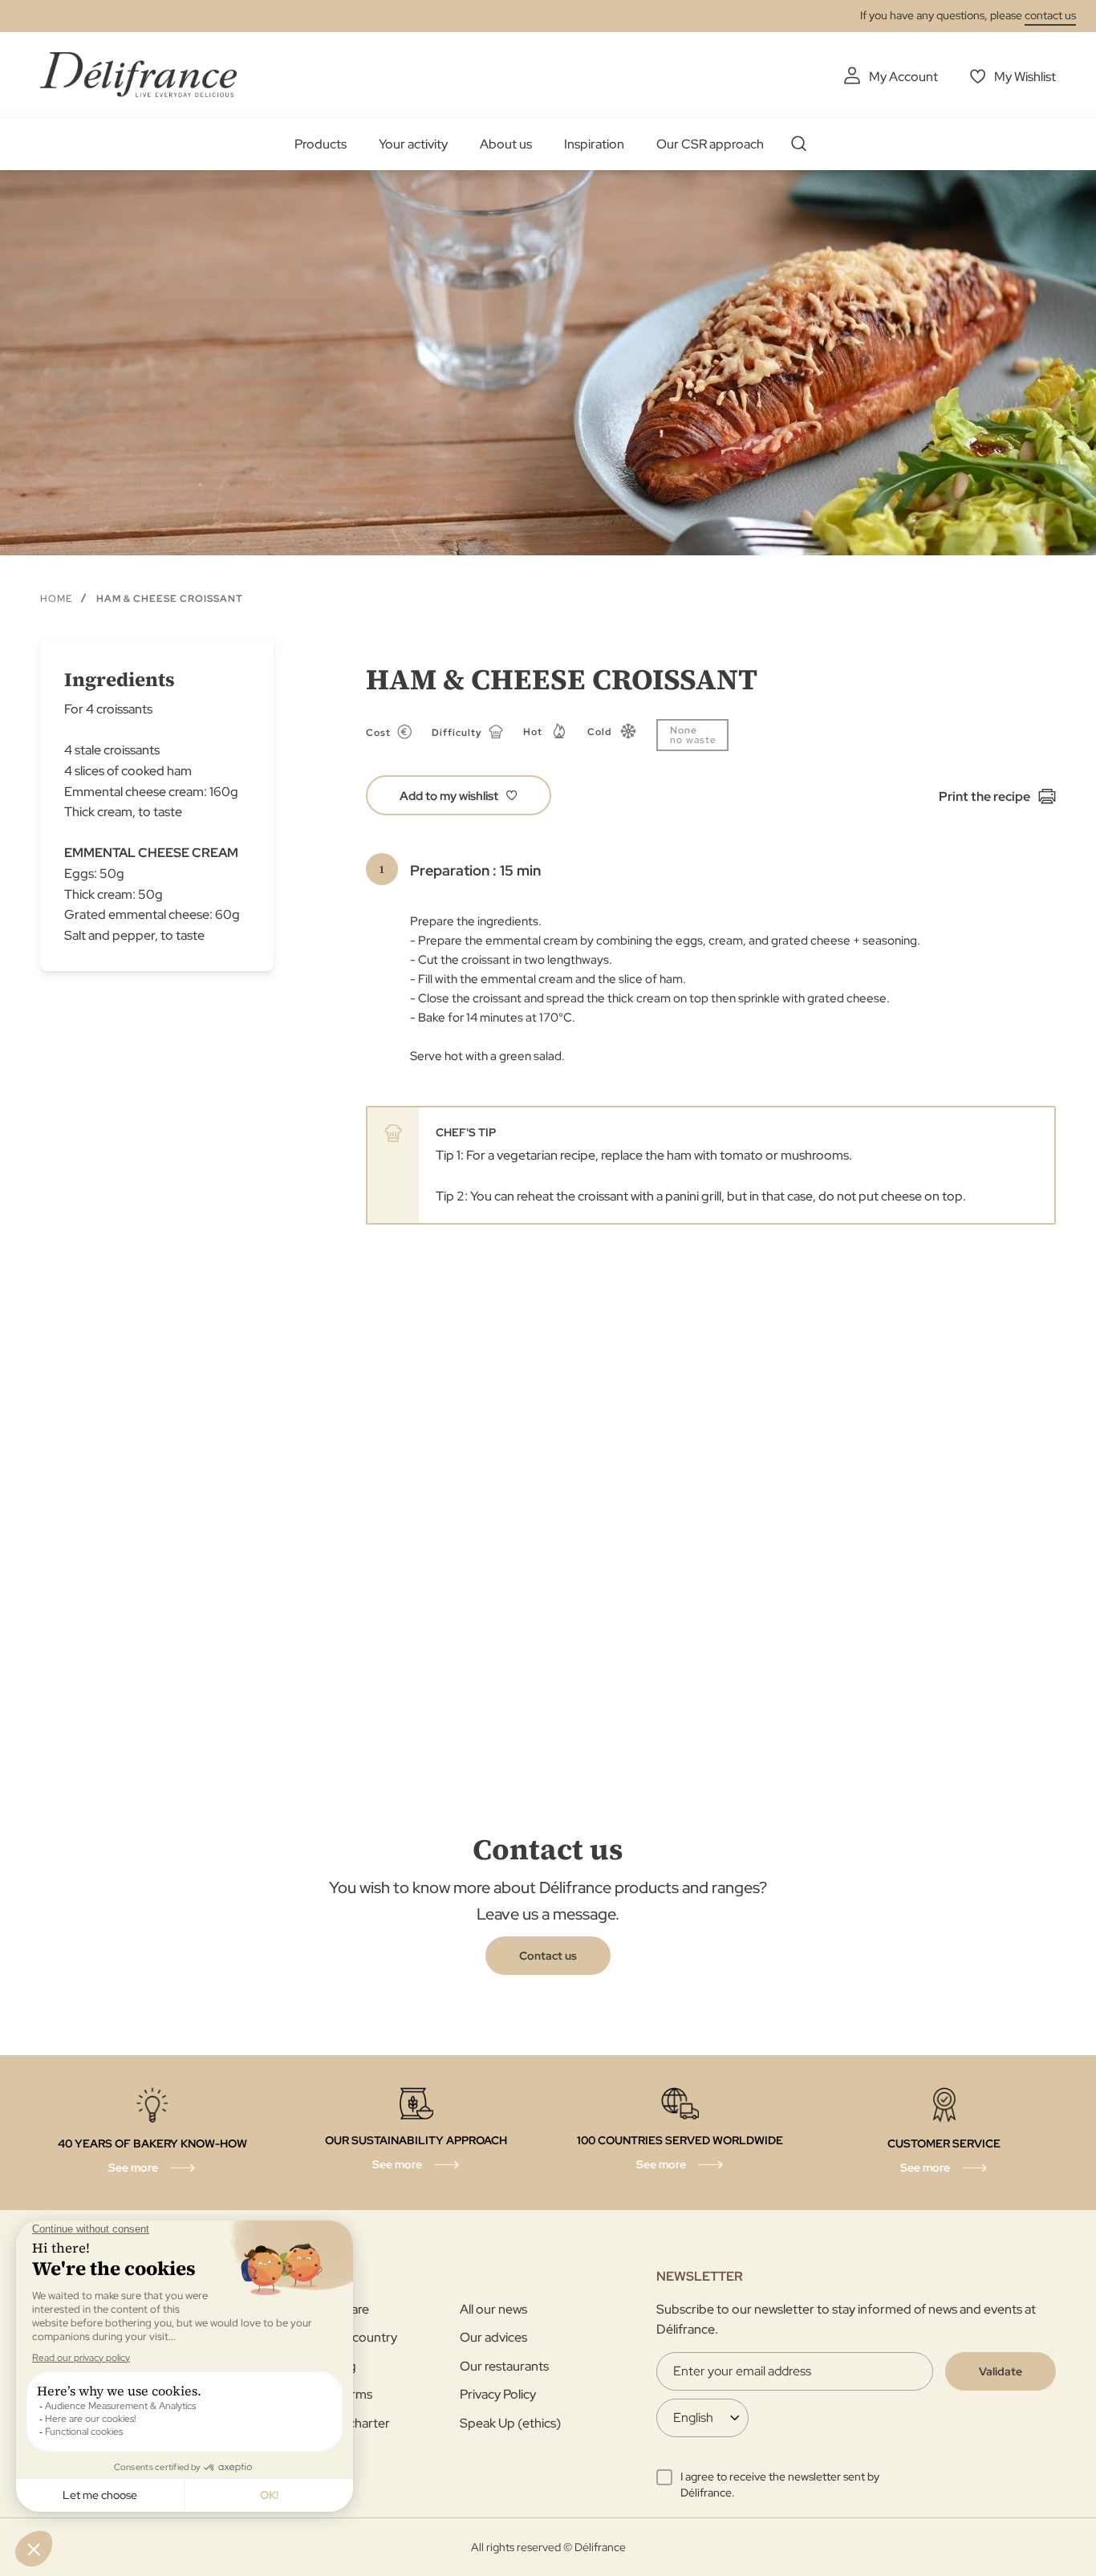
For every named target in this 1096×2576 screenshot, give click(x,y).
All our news (493, 2309)
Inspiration (594, 144)
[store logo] (138, 74)
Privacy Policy (498, 2394)
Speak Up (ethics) (510, 2423)
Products (321, 144)
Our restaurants (504, 2366)
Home (56, 599)
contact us (1050, 15)
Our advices (493, 2337)
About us (506, 144)
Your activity (413, 144)
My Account (903, 77)
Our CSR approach (710, 144)
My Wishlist (1025, 77)
